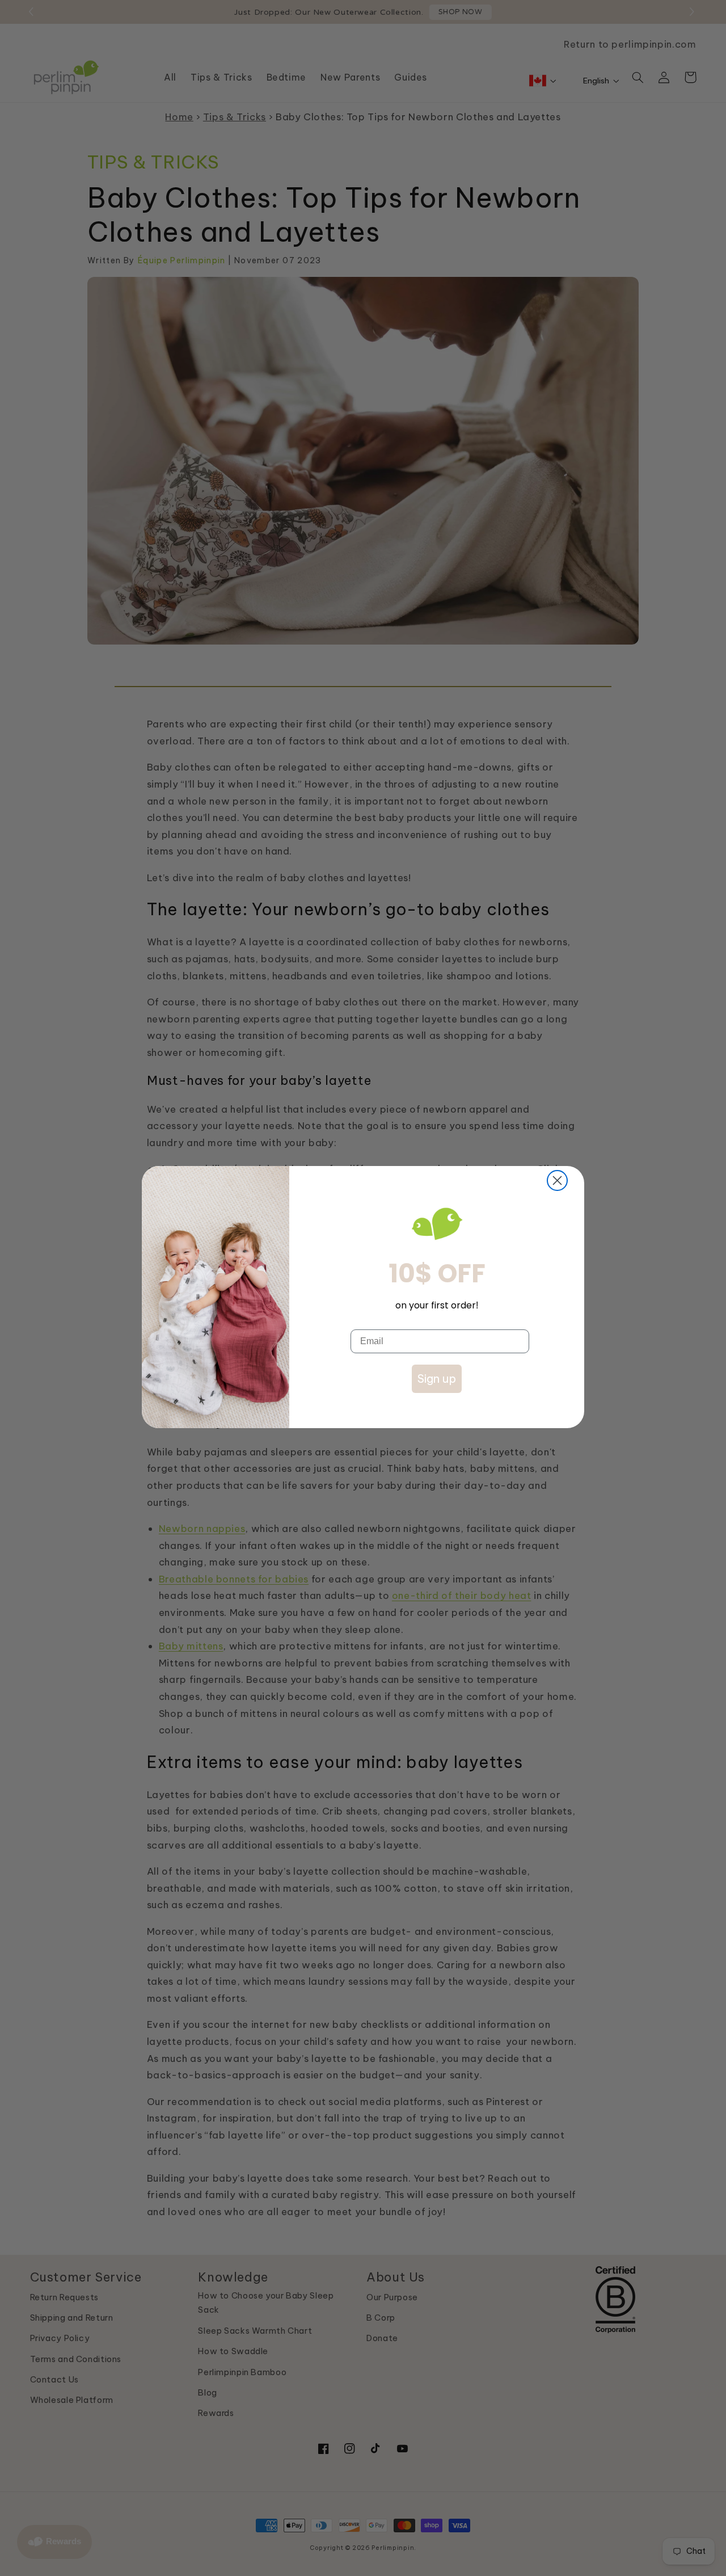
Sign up (437, 1379)
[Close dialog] (557, 1180)
